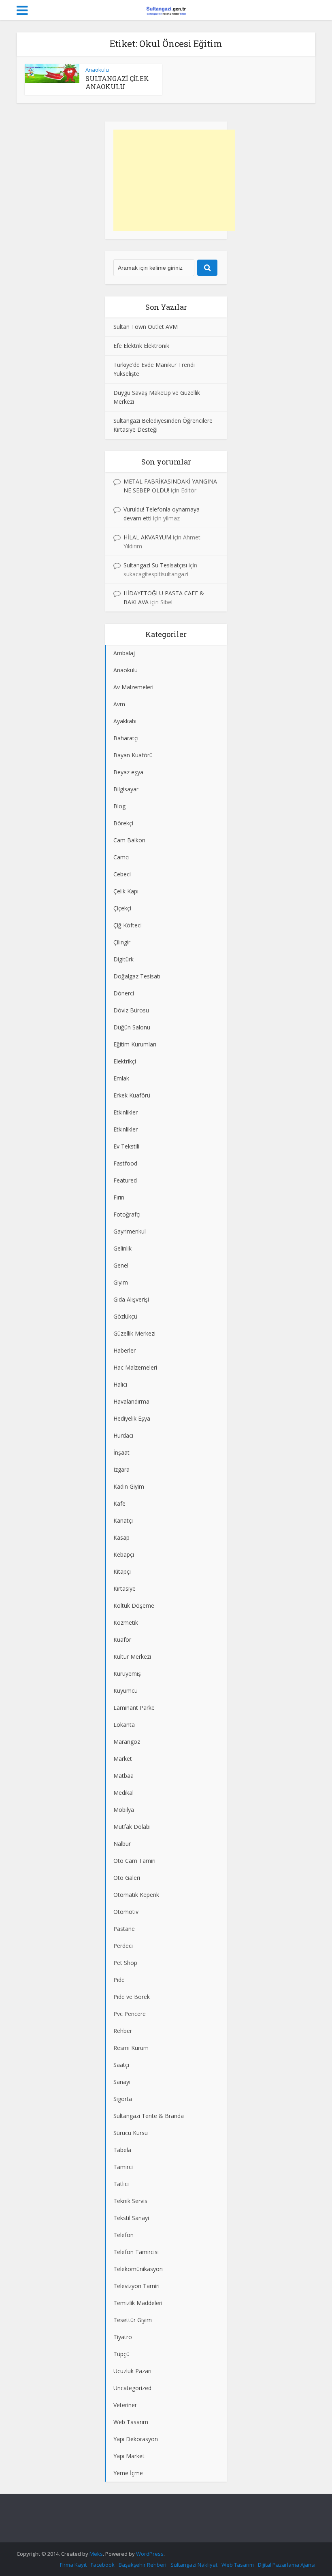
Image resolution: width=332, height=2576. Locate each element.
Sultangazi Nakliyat (194, 2565)
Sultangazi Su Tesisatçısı (155, 565)
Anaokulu (97, 70)
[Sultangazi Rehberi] (166, 10)
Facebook (103, 2565)
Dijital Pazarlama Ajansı (287, 2565)
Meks (96, 2554)
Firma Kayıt (73, 2565)
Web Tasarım (238, 2565)
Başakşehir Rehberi (143, 2565)
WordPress (150, 2554)
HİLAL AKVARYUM (147, 537)
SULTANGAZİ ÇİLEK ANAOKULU (117, 82)
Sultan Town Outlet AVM (146, 327)
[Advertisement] (174, 180)
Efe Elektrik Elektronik (141, 346)
